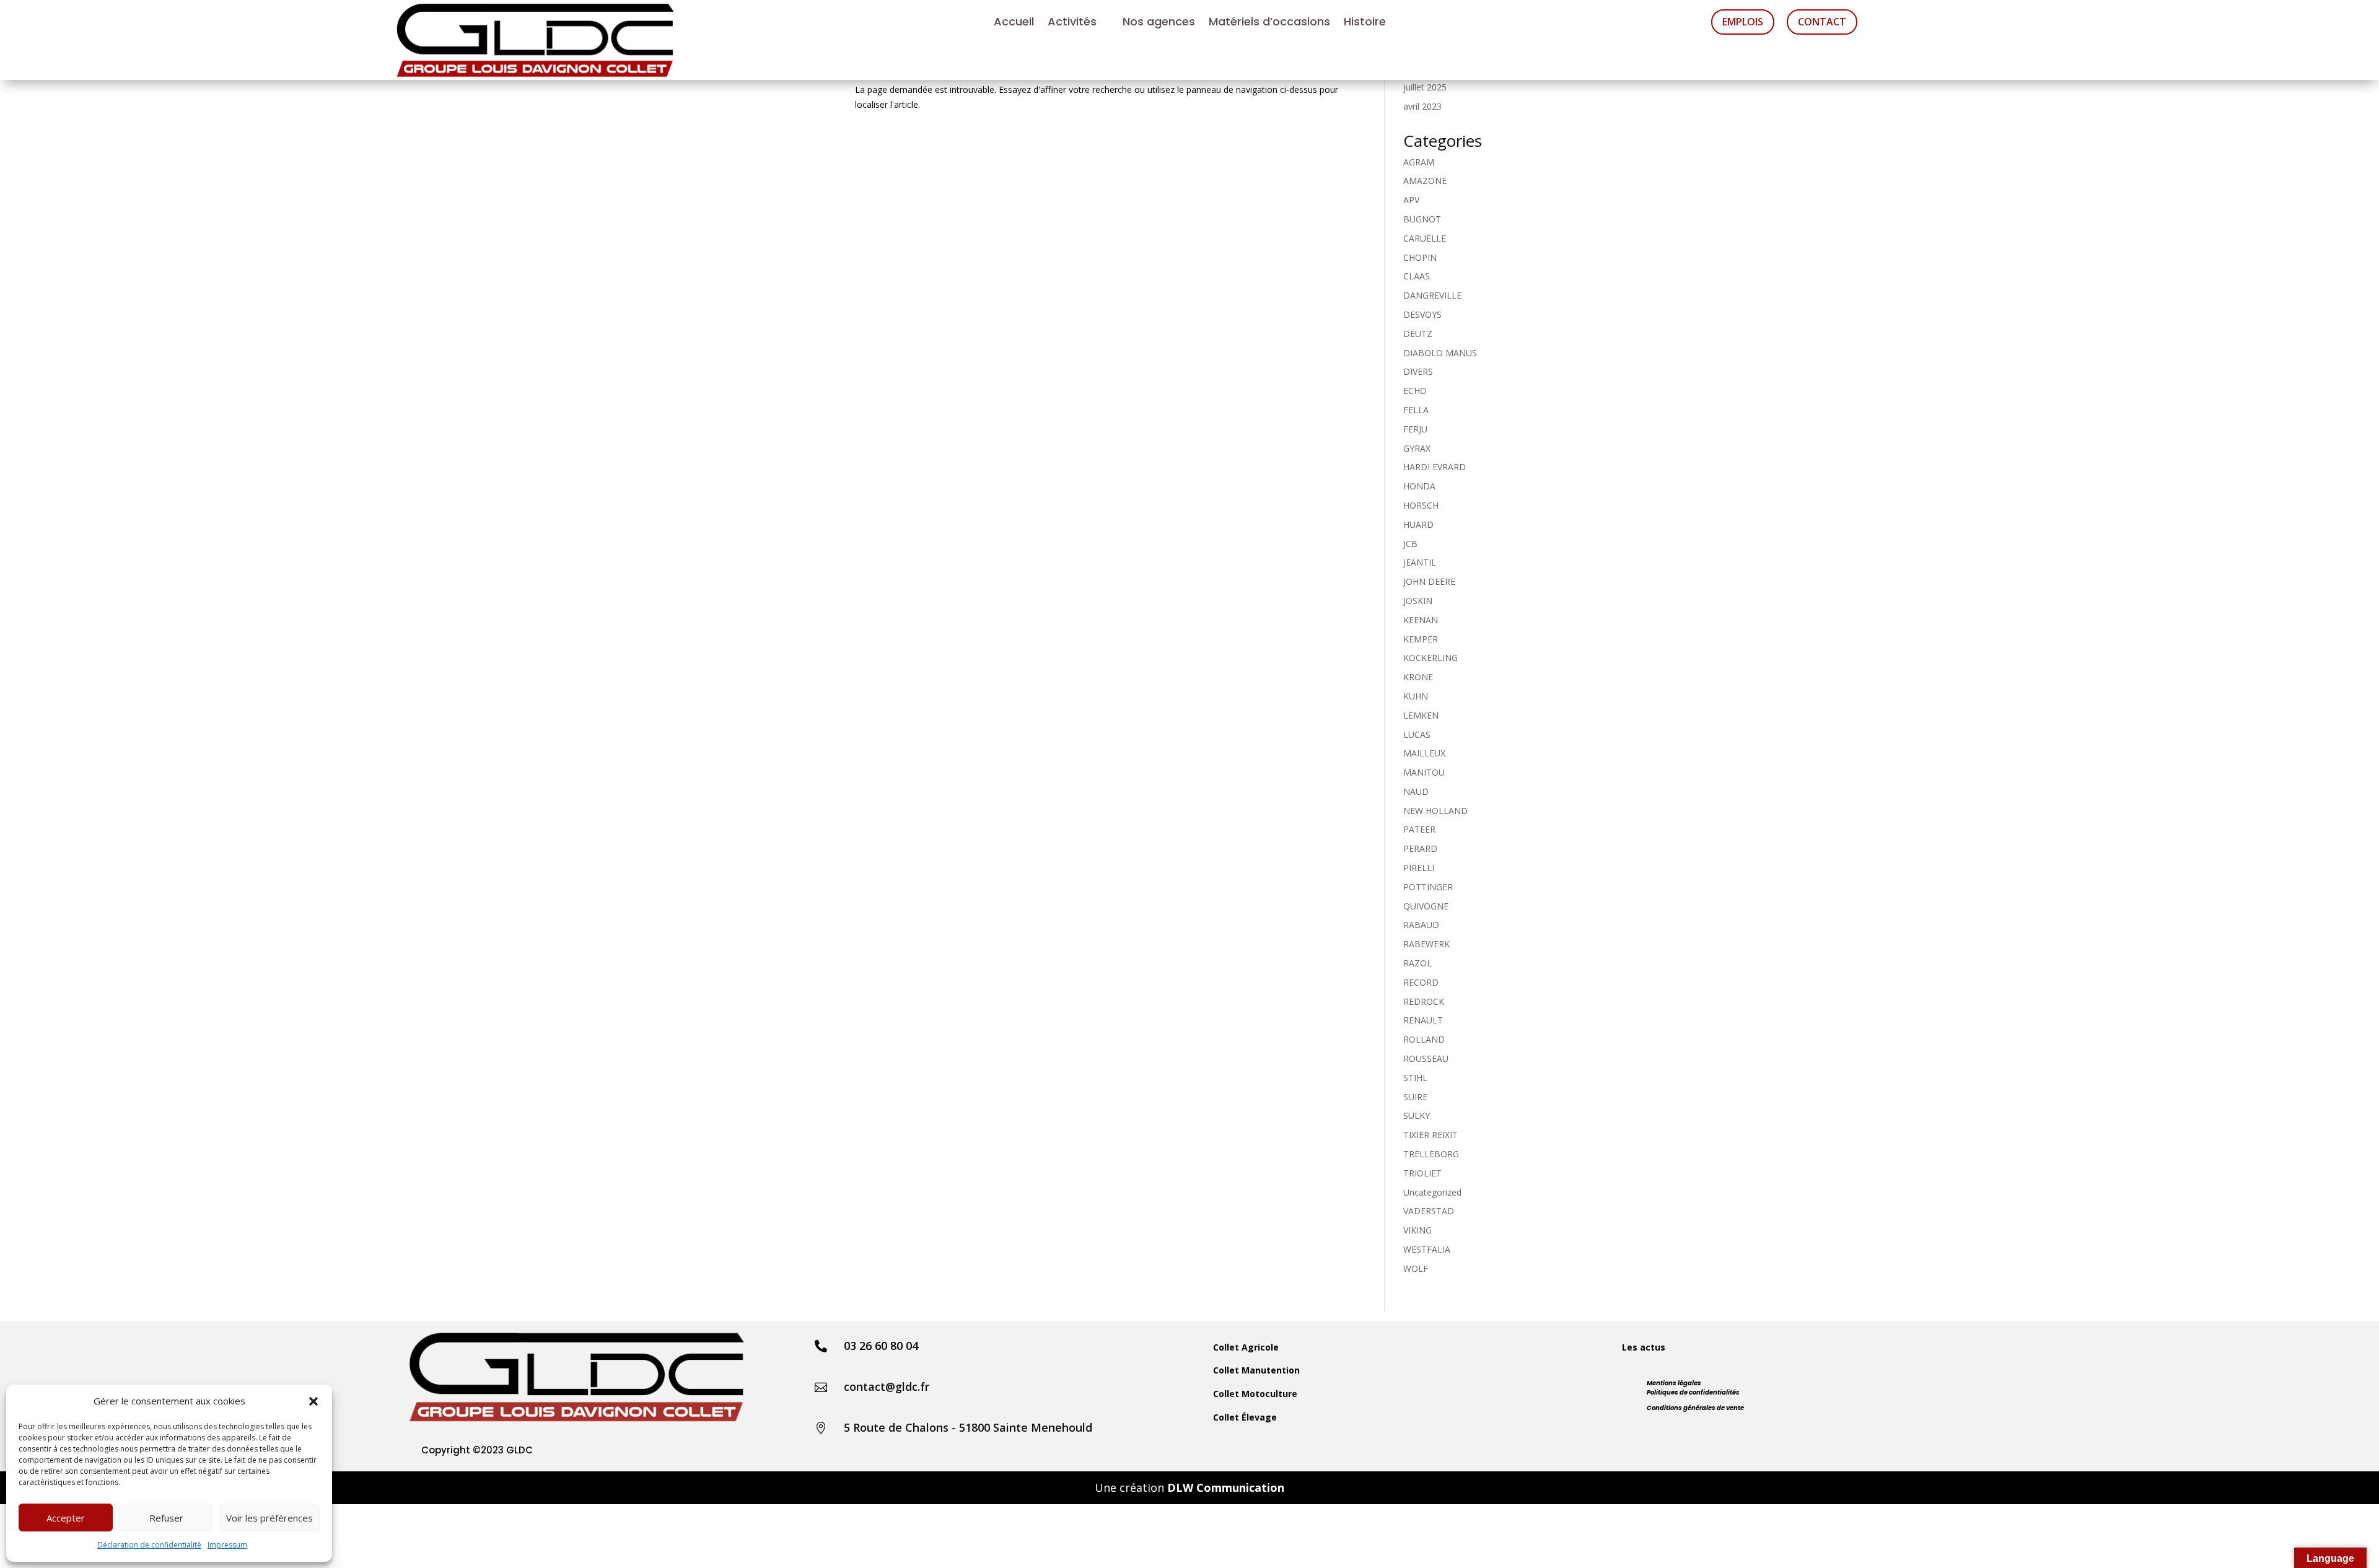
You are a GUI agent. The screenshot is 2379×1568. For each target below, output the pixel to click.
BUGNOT (1422, 219)
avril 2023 (1422, 106)
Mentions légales (1674, 1383)
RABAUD (1421, 925)
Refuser (166, 1518)
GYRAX (1417, 448)
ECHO (1415, 391)
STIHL (1415, 1078)
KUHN (1416, 696)
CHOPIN (1420, 257)
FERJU (1415, 429)
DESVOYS (1422, 314)
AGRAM (1419, 162)
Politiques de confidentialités (1693, 1392)
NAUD (1416, 791)
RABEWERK (1426, 944)
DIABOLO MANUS (1440, 353)
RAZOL (1417, 963)
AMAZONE (1425, 181)
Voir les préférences (269, 1518)
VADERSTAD (1429, 1211)
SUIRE (1415, 1097)
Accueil (1014, 23)
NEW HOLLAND (1435, 811)
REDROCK (1424, 1001)
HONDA (1419, 486)
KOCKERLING (1430, 658)
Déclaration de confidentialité (149, 1545)
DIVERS (1418, 371)
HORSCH (1421, 505)
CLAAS (1417, 276)
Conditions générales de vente (1695, 1408)
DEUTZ (1418, 334)
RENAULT (1423, 1020)
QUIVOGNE (1426, 906)
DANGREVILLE (1432, 295)
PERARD (1420, 848)
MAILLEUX (1424, 753)
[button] (313, 1401)
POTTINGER (1428, 887)
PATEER (1419, 829)
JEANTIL (1420, 562)
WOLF (1416, 1268)
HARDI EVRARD (1435, 467)
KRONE (1418, 677)
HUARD (1418, 524)
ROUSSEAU (1426, 1058)
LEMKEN (1421, 715)
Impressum (227, 1545)
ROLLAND (1424, 1039)
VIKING (1417, 1230)
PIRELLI (1419, 868)
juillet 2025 (1425, 87)
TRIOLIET (1422, 1173)
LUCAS (1417, 734)
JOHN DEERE (1429, 581)
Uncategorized (1432, 1192)
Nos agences (1159, 23)
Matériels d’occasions (1269, 23)
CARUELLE (1425, 238)
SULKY (1417, 1115)
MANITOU (1424, 772)
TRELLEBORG (1431, 1154)
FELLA (1416, 410)
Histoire (1365, 23)
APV (1411, 200)
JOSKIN (1418, 601)
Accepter (66, 1518)
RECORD (1421, 982)
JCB (1410, 544)
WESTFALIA (1427, 1249)
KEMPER (1421, 639)
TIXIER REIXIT (1430, 1135)
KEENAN (1421, 620)
